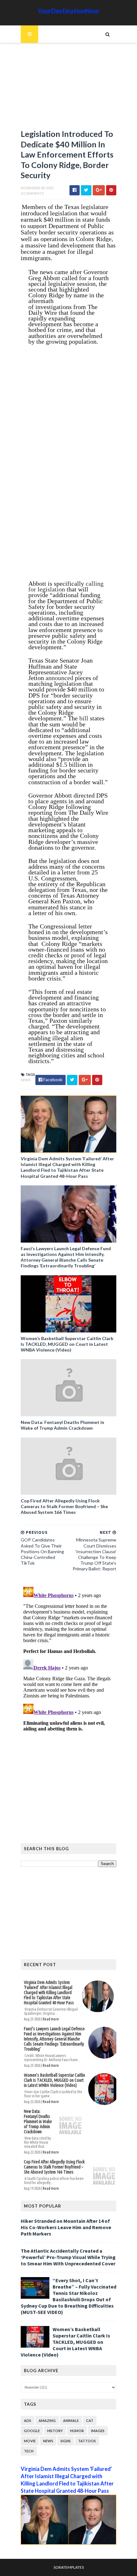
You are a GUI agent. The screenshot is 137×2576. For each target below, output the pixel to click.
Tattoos (87, 2441)
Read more (51, 2019)
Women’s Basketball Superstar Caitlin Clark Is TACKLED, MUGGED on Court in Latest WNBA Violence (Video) (67, 1344)
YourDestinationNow (68, 11)
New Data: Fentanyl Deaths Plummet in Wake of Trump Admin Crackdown (62, 1425)
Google (32, 2431)
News (26, 1080)
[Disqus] (68, 1664)
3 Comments (32, 193)
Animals (71, 2421)
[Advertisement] (68, 89)
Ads (28, 2421)
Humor (77, 2431)
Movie (30, 2441)
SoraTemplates (69, 2567)
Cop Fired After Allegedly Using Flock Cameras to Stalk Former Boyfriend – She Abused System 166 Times (64, 1506)
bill (84, 718)
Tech (29, 2451)
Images (98, 2431)
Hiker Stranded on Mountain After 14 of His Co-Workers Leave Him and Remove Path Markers (66, 2227)
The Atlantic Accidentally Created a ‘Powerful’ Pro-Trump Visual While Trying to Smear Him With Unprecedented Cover (68, 2257)
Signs (66, 2441)
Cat (90, 2421)
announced (59, 678)
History (55, 2431)
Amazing (47, 2421)
